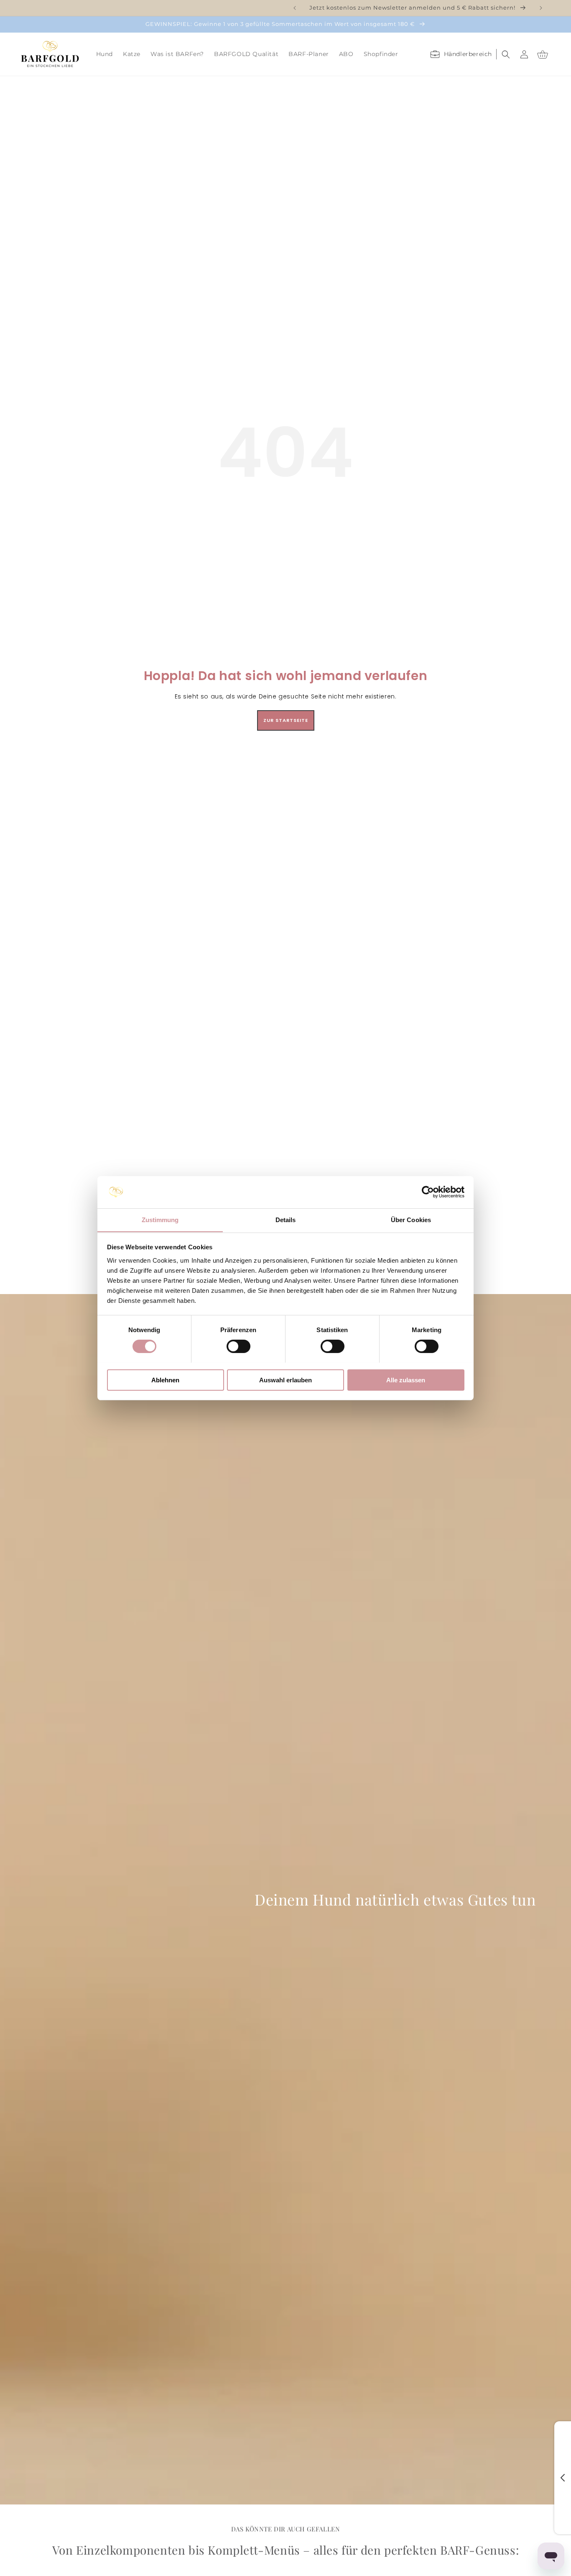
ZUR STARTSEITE (286, 720)
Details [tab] (286, 1219)
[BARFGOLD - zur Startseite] (50, 54)
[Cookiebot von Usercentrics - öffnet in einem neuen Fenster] (428, 1192)
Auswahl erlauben (285, 1380)
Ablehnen (165, 1380)
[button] (105, 54)
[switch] (238, 1346)
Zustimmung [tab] (160, 1219)
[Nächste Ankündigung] (541, 8)
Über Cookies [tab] (411, 1219)
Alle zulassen (406, 1380)
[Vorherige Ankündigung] (295, 8)
